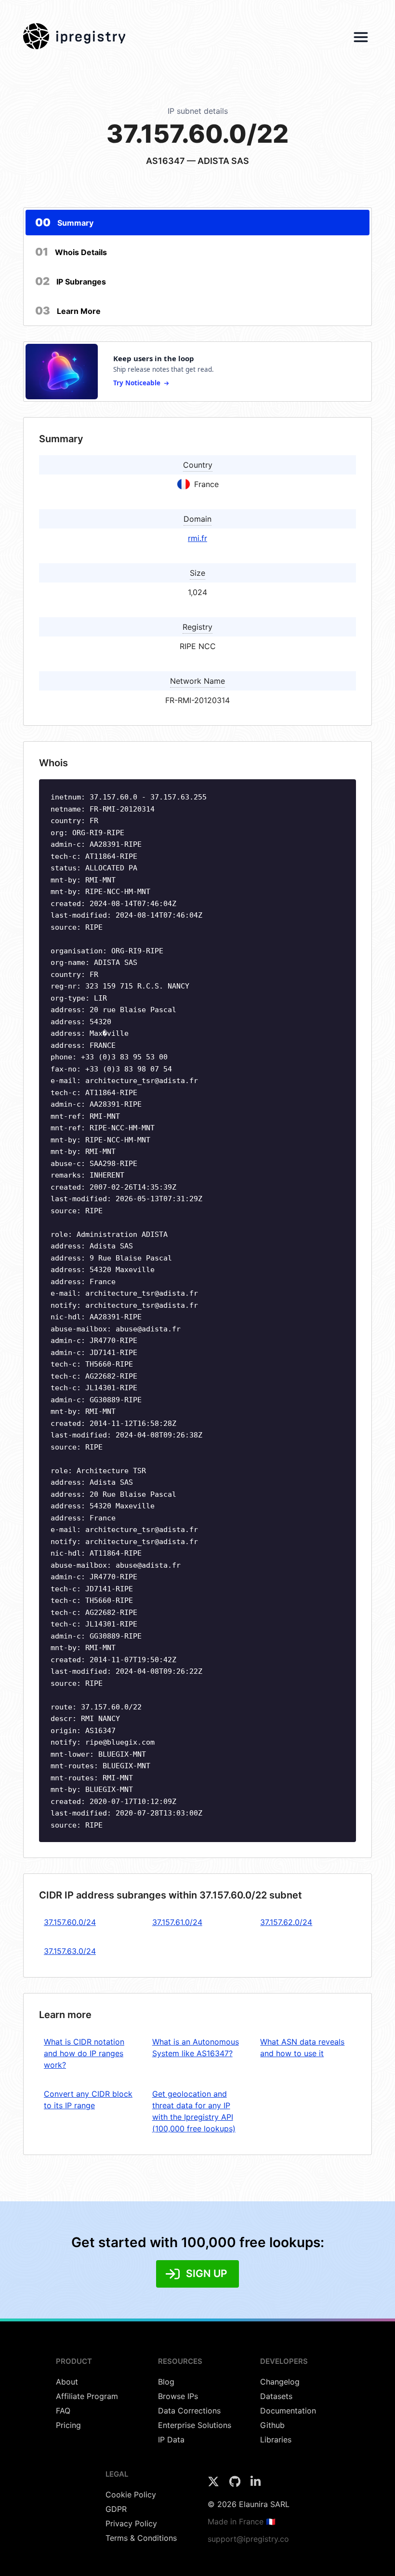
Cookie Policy (131, 2495)
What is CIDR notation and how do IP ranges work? (84, 2053)
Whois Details (71, 252)
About (67, 2382)
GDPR (116, 2509)
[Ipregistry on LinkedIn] (256, 2484)
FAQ (63, 2411)
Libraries (276, 2440)
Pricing (68, 2425)
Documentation (288, 2411)
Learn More (68, 311)
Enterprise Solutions (195, 2425)
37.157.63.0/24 (70, 1951)
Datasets (276, 2396)
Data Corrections (189, 2411)
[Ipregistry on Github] (236, 2484)
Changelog (280, 2382)
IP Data (171, 2440)
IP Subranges (71, 281)
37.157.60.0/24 (70, 1922)
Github (272, 2425)
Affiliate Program (87, 2396)
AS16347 (165, 161)
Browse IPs (178, 2396)
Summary (64, 222)
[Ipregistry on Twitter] (215, 2484)
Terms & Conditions (141, 2538)
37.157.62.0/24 (286, 1922)
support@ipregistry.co (248, 2539)
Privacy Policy (131, 2523)
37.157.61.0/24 (177, 1922)
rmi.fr (197, 538)
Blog (166, 2382)
